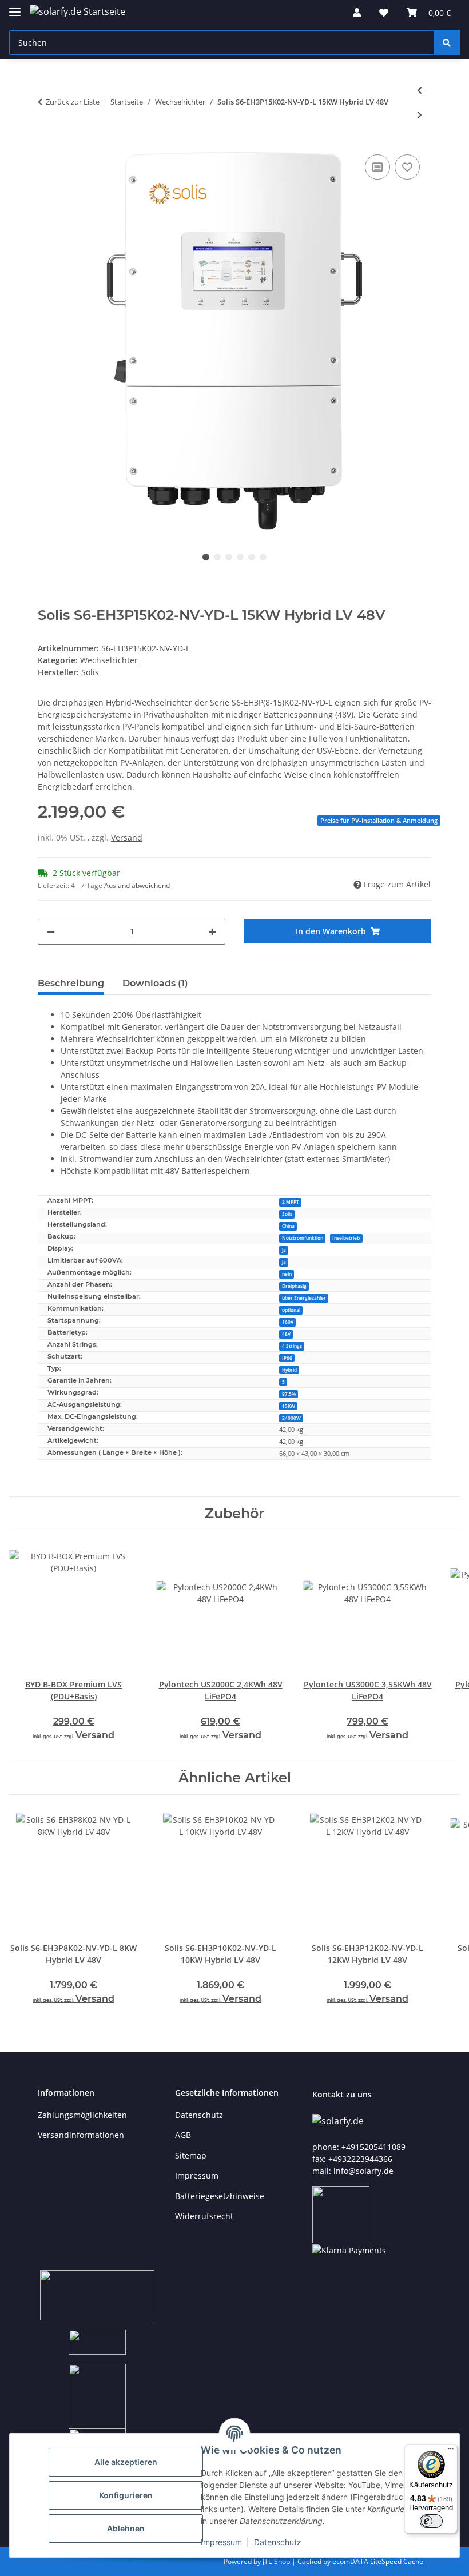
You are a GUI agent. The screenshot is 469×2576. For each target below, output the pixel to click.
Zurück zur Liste (73, 102)
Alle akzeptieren (126, 2462)
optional (291, 1310)
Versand (127, 837)
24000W (291, 1418)
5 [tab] (252, 557)
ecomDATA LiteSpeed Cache (378, 2561)
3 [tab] (229, 557)
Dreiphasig (294, 1286)
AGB (183, 2135)
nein (287, 1274)
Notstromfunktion (303, 1238)
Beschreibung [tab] (71, 983)
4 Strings (292, 1346)
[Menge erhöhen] (212, 932)
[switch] (431, 2521)
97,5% (289, 1394)
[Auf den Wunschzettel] (407, 167)
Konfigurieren (126, 2495)
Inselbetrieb (346, 1238)
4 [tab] (240, 557)
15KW (289, 1406)
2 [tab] (217, 557)
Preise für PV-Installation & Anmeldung (379, 821)
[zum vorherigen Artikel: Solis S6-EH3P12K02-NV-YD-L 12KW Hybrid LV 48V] (420, 90)
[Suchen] (447, 43)
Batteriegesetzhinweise (220, 2196)
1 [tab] (206, 557)
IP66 (287, 1358)
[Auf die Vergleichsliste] (377, 167)
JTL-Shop (277, 2561)
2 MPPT (291, 1202)
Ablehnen (126, 2528)
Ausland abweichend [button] (137, 885)
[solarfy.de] (338, 2121)
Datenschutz (278, 2542)
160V (288, 1322)
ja (284, 1250)
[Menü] (451, 2451)
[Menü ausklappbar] (15, 7)
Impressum (221, 2542)
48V (286, 1334)
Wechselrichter (109, 660)
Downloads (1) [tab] (155, 983)
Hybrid (289, 1370)
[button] (357, 13)
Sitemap (191, 2155)
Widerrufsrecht (204, 2216)
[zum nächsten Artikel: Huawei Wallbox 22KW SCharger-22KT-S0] (420, 115)
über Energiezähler (304, 1298)
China (288, 1226)
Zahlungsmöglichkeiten (82, 2115)
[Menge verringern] (51, 932)
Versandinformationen (81, 2135)
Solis (287, 1214)
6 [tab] (263, 557)
